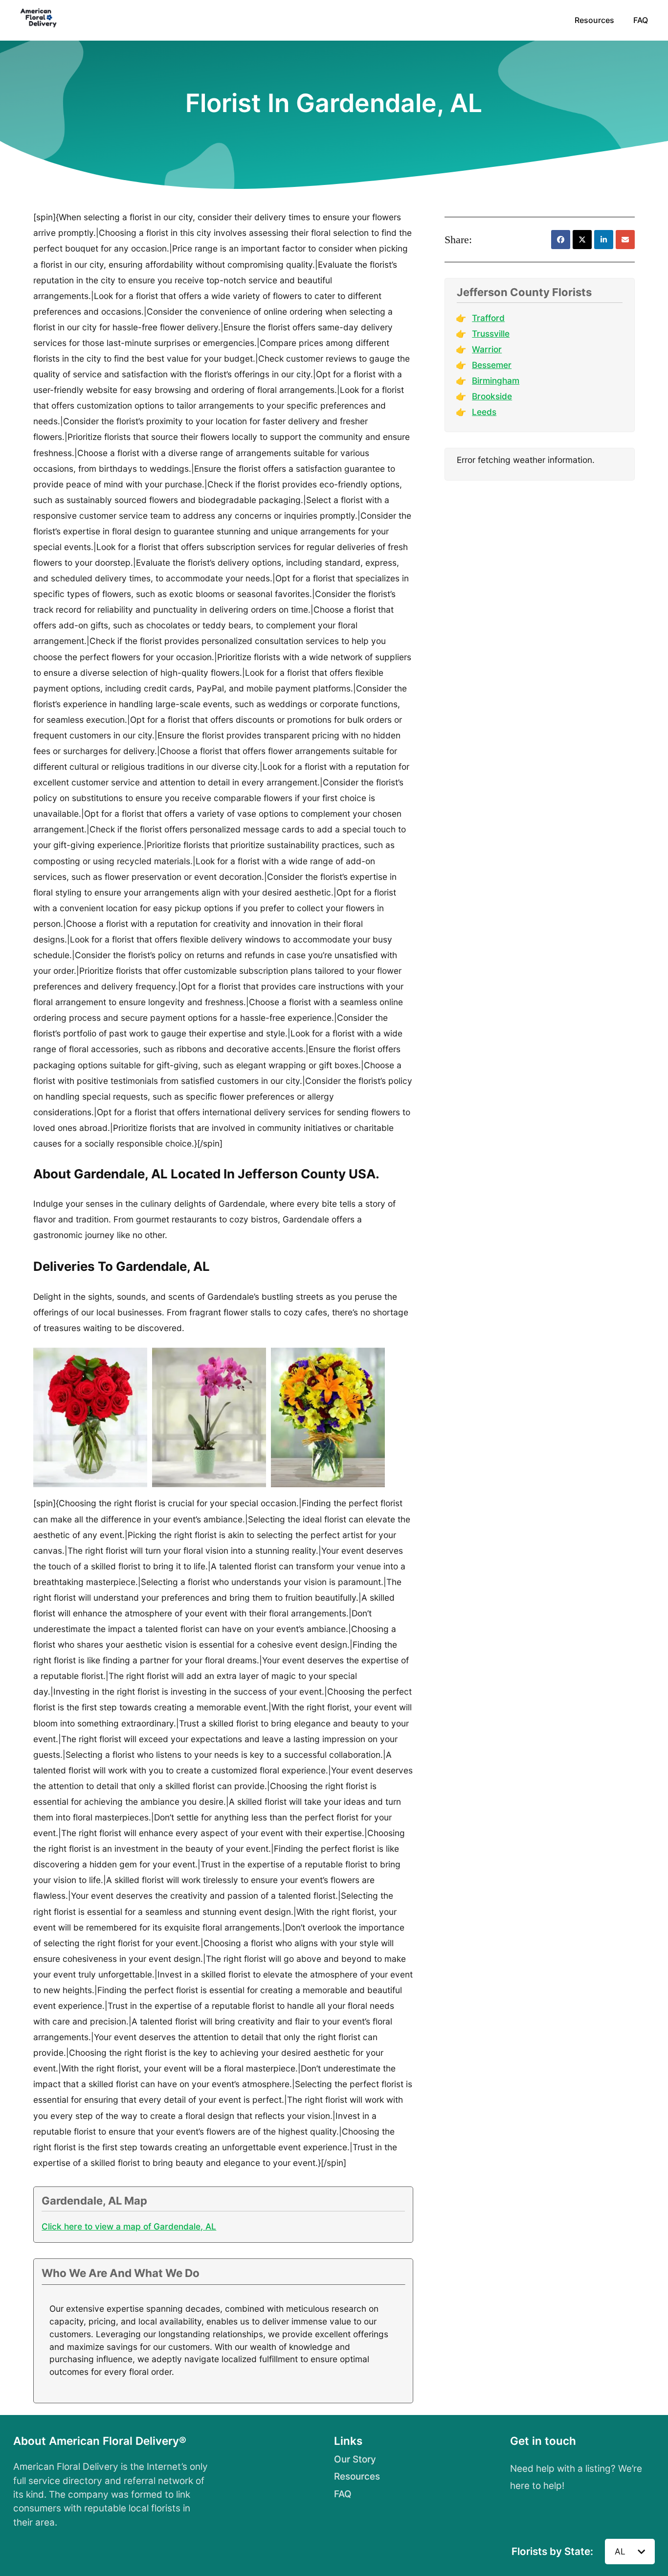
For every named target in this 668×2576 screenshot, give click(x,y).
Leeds (484, 412)
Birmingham (496, 380)
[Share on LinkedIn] (604, 240)
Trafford (488, 318)
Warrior (487, 349)
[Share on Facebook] (561, 240)
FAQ (641, 20)
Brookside (492, 396)
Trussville (491, 333)
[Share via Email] (625, 240)
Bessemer (492, 365)
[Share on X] (582, 240)
